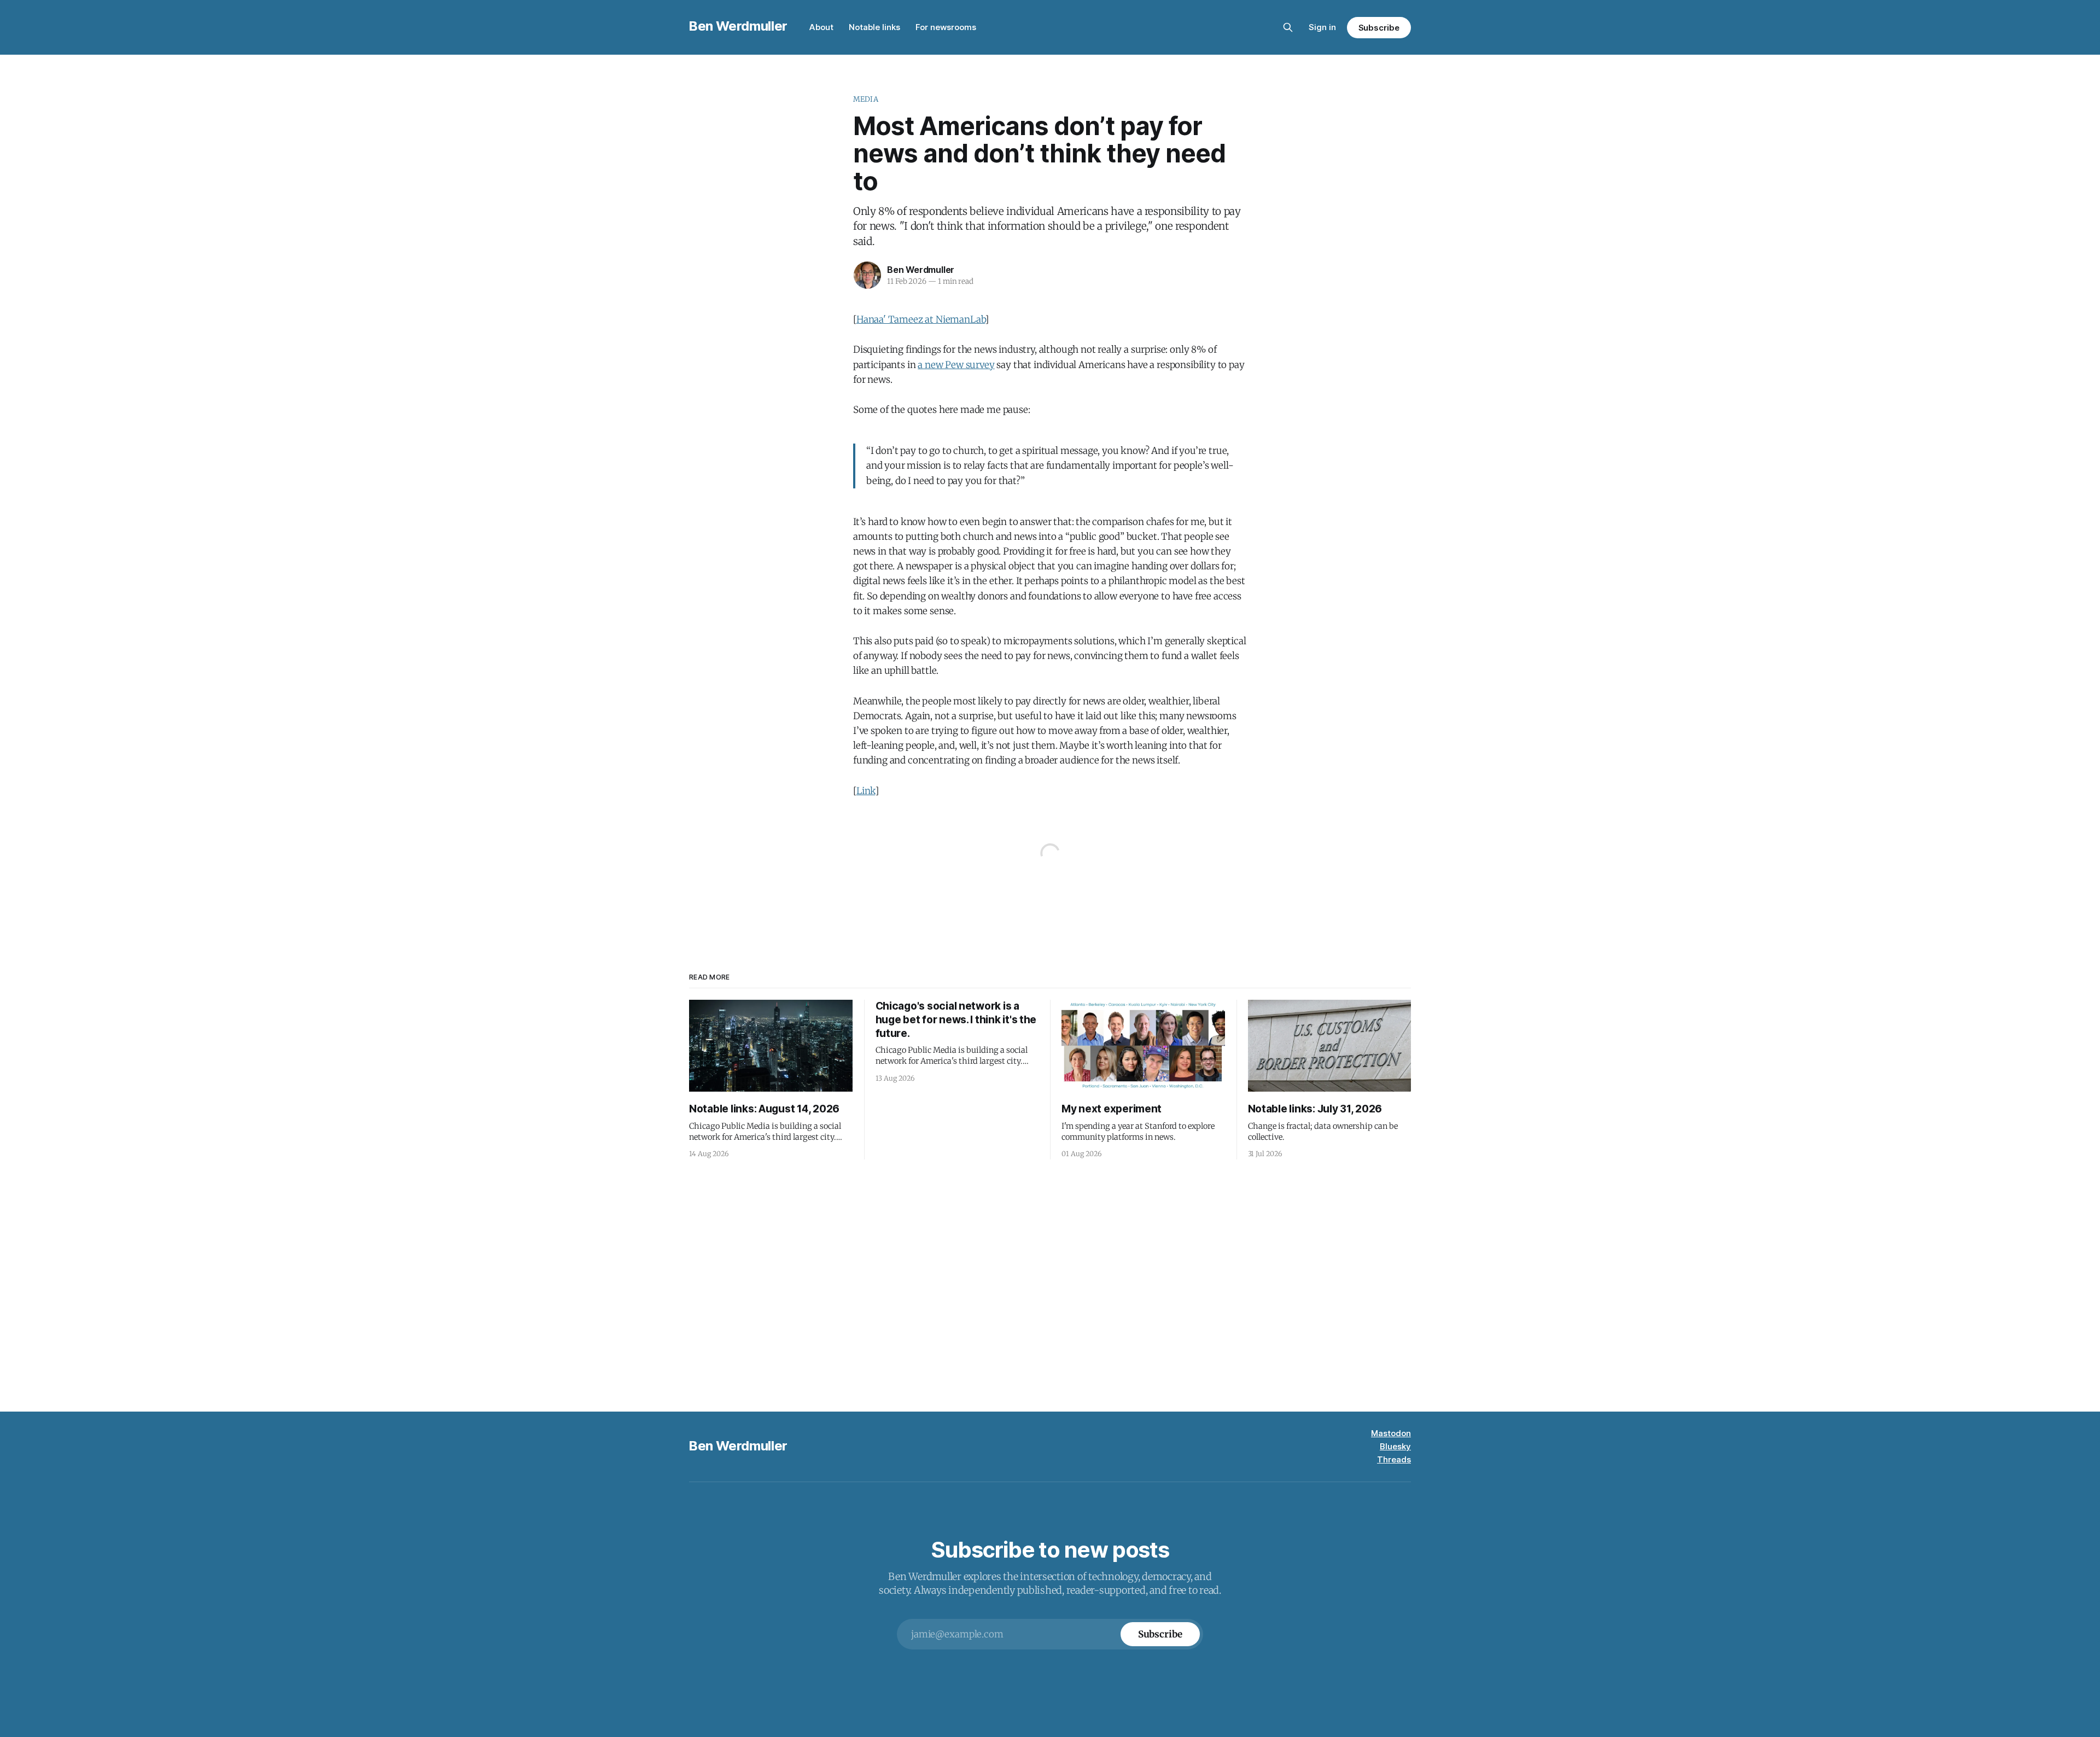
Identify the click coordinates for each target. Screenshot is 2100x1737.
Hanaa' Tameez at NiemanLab (921, 319)
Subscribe (1379, 28)
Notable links (874, 27)
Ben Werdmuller (738, 26)
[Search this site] (1288, 27)
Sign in (1322, 27)
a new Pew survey (956, 365)
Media (866, 99)
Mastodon (1391, 1433)
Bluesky (1395, 1446)
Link (866, 791)
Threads (1394, 1459)
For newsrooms (946, 27)
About (821, 27)
